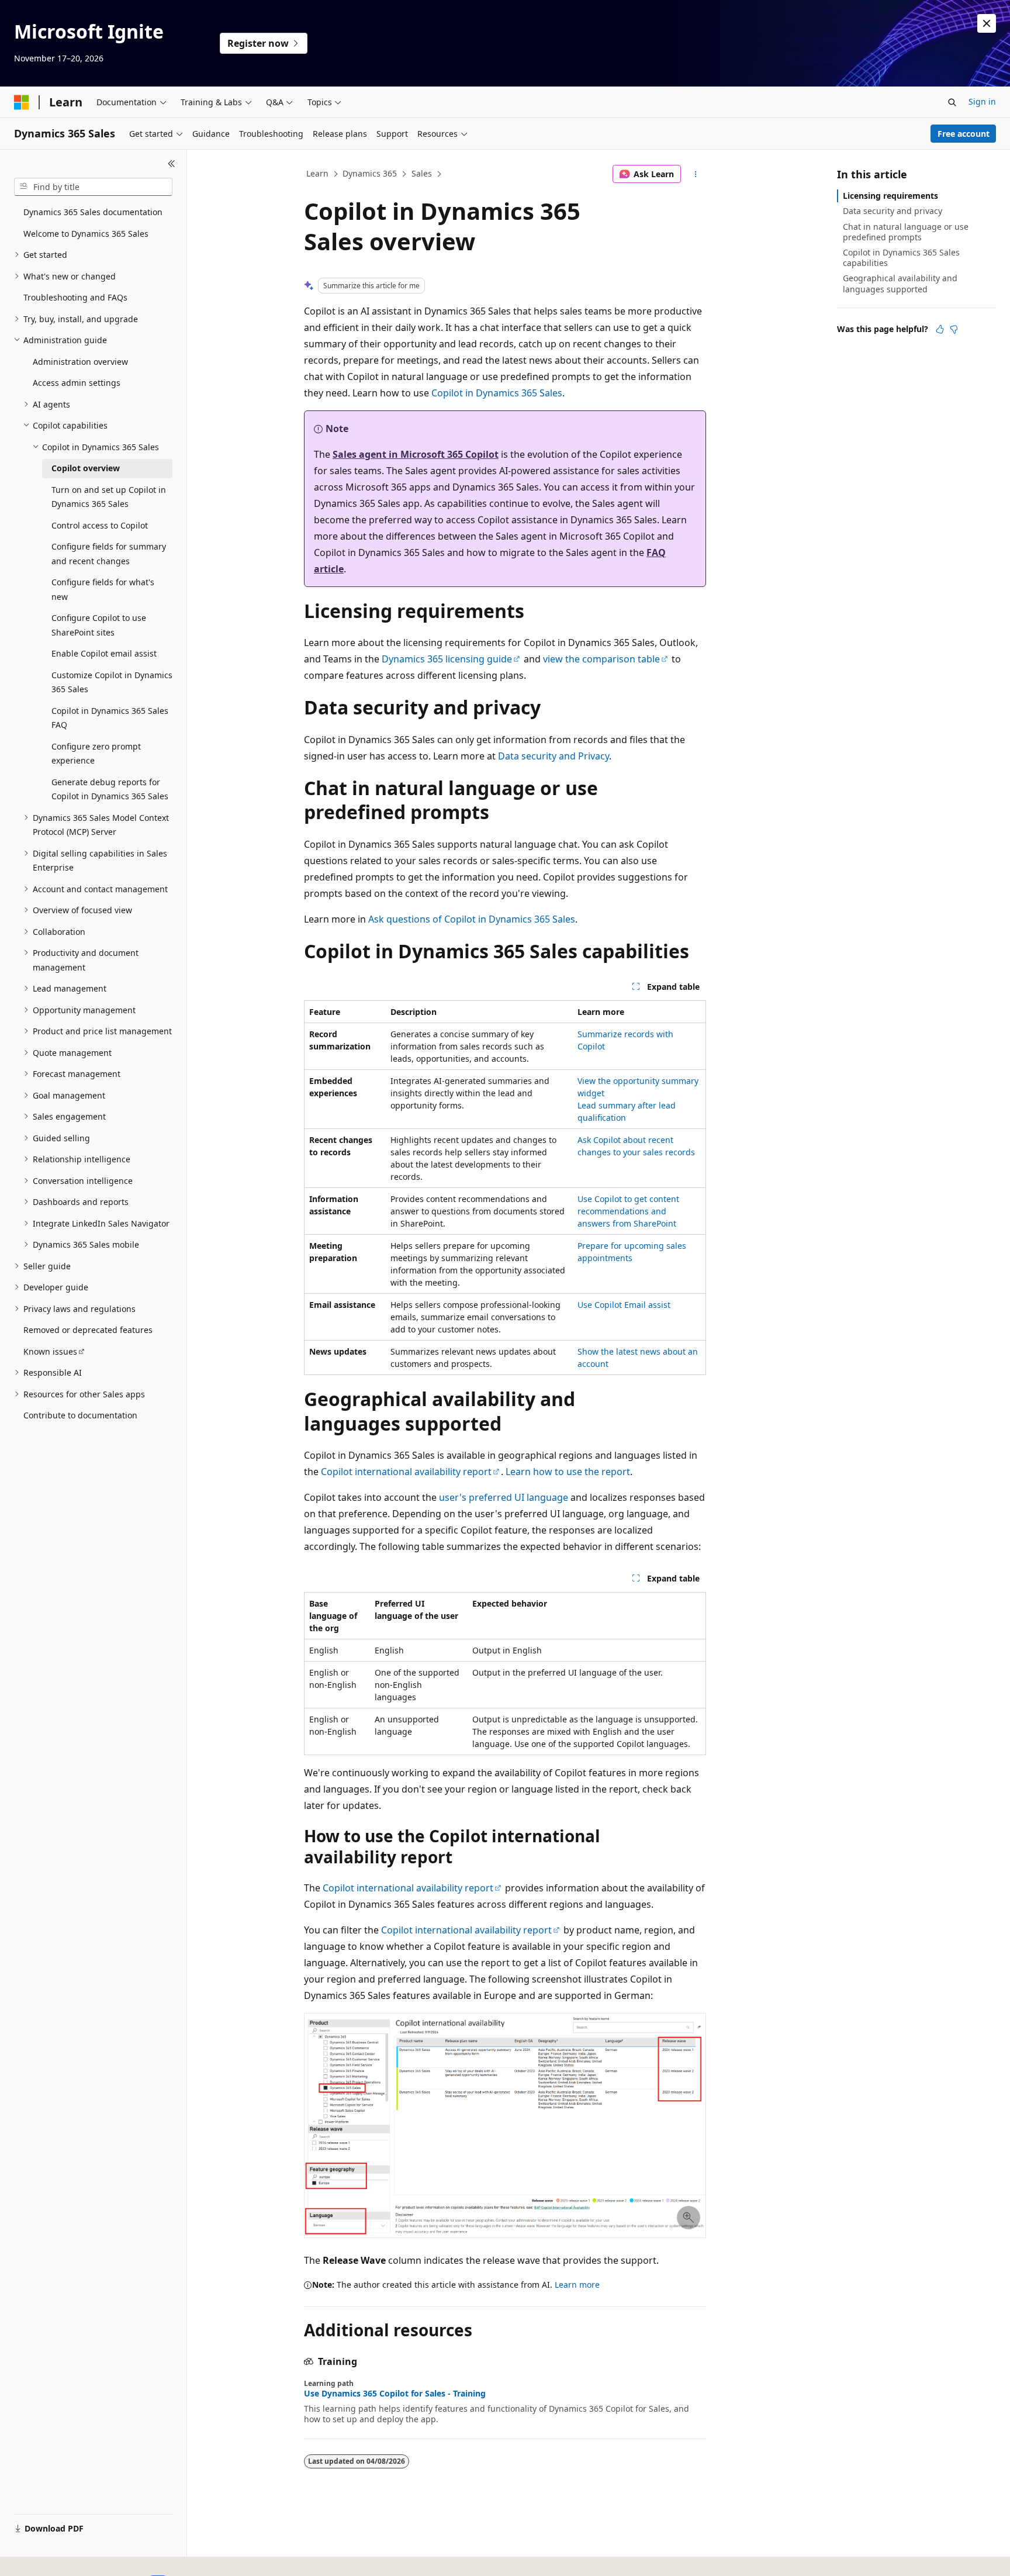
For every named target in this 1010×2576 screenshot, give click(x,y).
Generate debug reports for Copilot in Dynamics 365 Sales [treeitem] (110, 789)
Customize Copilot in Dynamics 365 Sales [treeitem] (112, 682)
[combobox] (93, 187)
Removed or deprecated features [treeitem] (88, 1330)
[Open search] (952, 102)
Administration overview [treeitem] (80, 362)
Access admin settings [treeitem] (77, 383)
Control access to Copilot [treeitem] (100, 525)
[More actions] (696, 174)
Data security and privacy (893, 211)
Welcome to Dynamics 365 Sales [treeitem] (86, 234)
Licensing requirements (890, 196)
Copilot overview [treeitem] (86, 468)
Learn (317, 173)
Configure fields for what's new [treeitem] (103, 589)
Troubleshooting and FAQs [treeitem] (75, 297)
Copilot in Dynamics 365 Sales (497, 393)
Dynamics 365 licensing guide (447, 659)
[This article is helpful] (940, 329)
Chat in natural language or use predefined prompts (906, 232)
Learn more (577, 2285)
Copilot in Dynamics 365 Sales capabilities (901, 258)
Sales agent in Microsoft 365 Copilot (416, 454)
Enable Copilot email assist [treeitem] (104, 653)
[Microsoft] (22, 102)
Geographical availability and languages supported (900, 283)
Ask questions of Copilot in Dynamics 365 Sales (472, 919)
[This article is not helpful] (954, 329)
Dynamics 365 (370, 173)
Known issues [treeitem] (50, 1351)
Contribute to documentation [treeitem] (80, 1415)
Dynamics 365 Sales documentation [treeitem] (93, 212)
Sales (422, 173)
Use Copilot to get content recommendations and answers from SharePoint (628, 1211)
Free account (964, 134)
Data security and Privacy (554, 756)
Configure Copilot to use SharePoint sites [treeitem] (99, 625)
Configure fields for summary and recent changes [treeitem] (109, 554)
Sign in (982, 101)
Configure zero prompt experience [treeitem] (96, 754)
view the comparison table (601, 659)
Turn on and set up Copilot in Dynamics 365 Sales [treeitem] (109, 497)
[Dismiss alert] (987, 23)
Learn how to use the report (568, 1472)
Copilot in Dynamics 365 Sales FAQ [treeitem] (110, 718)
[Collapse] (172, 164)
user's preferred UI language (504, 1497)
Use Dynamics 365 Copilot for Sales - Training (395, 2394)
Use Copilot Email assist (624, 1305)
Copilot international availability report (406, 1472)
